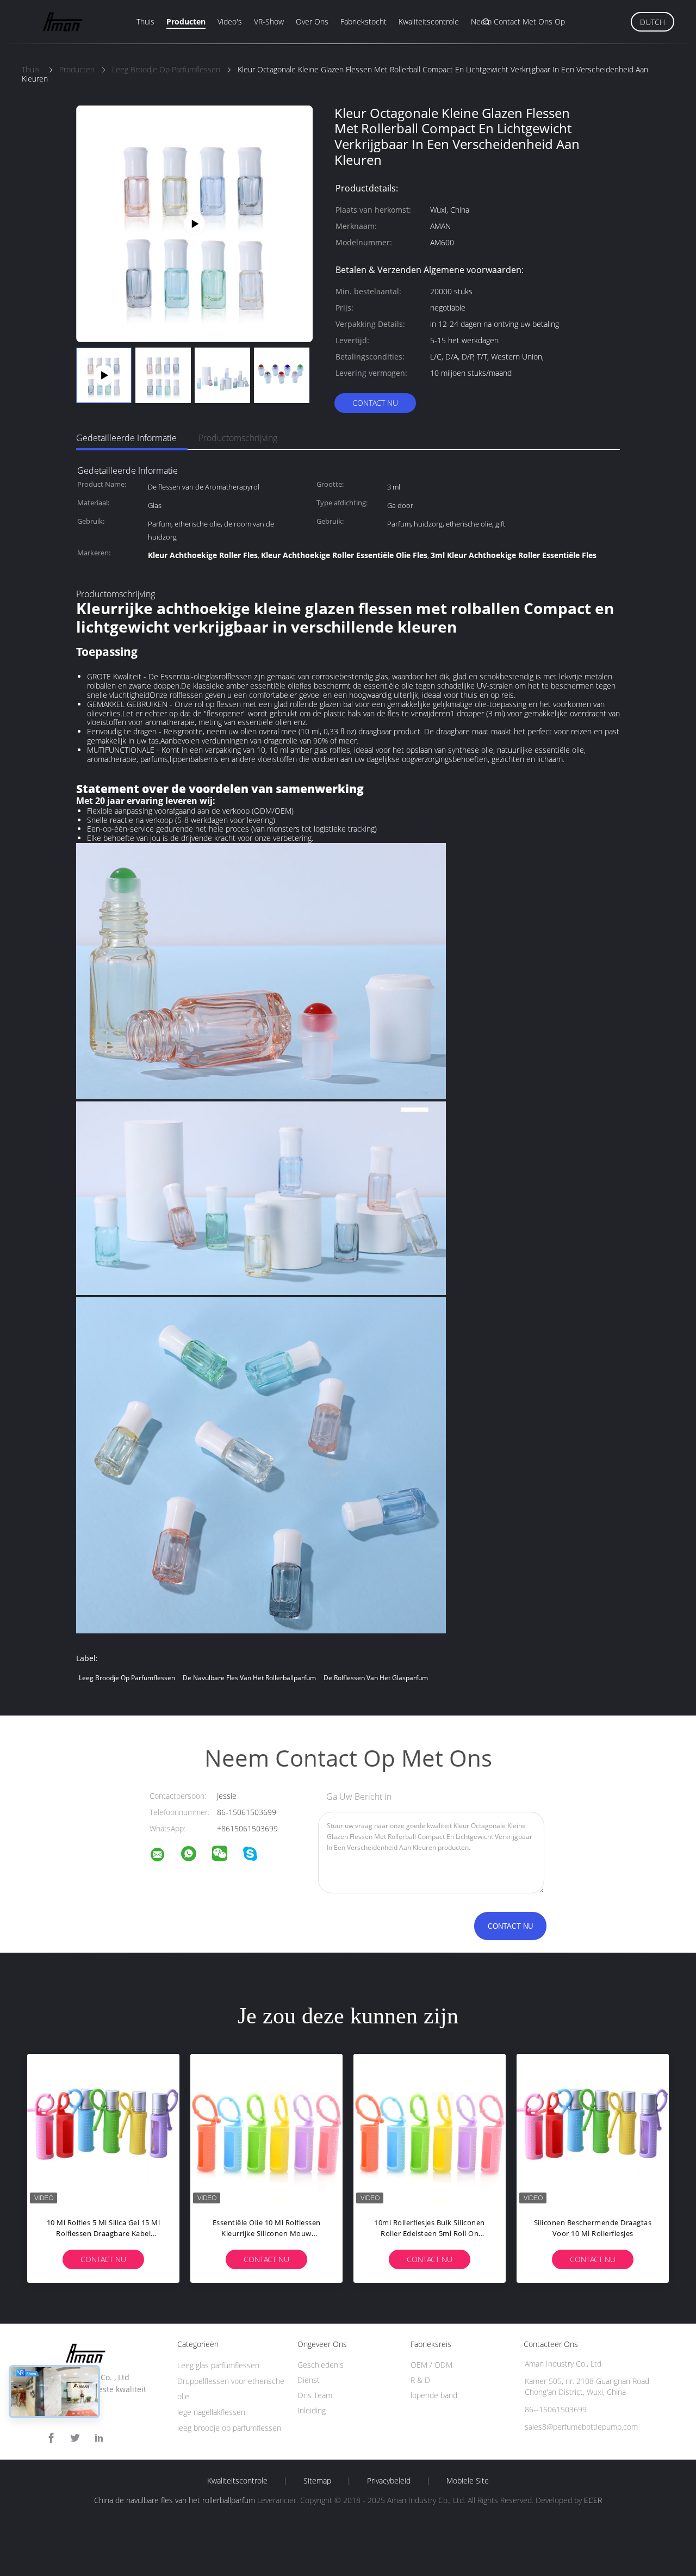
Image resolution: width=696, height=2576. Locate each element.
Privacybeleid (389, 2481)
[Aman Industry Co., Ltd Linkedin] (99, 2438)
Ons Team (315, 2395)
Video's (230, 21)
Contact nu (375, 403)
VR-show (269, 21)
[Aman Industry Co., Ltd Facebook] (51, 2438)
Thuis (145, 21)
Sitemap (317, 2481)
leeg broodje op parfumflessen (127, 1678)
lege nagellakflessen (211, 2412)
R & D (420, 2380)
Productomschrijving (238, 438)
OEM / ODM (431, 2365)
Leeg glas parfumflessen (218, 2365)
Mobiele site (468, 2481)
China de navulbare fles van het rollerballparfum (175, 2500)
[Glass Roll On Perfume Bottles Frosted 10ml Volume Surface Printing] (194, 223)
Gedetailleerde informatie (126, 438)
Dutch (652, 22)
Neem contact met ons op (518, 21)
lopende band (434, 2395)
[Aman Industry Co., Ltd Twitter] (75, 2438)
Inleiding (312, 2410)
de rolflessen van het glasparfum (376, 1678)
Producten (186, 21)
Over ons (312, 21)
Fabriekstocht (363, 21)
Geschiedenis (321, 2365)
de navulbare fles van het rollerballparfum (249, 1678)
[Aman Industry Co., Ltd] (164, 1856)
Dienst (309, 2380)
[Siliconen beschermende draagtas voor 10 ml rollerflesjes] (593, 2130)
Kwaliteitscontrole (429, 21)
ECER (593, 2500)
